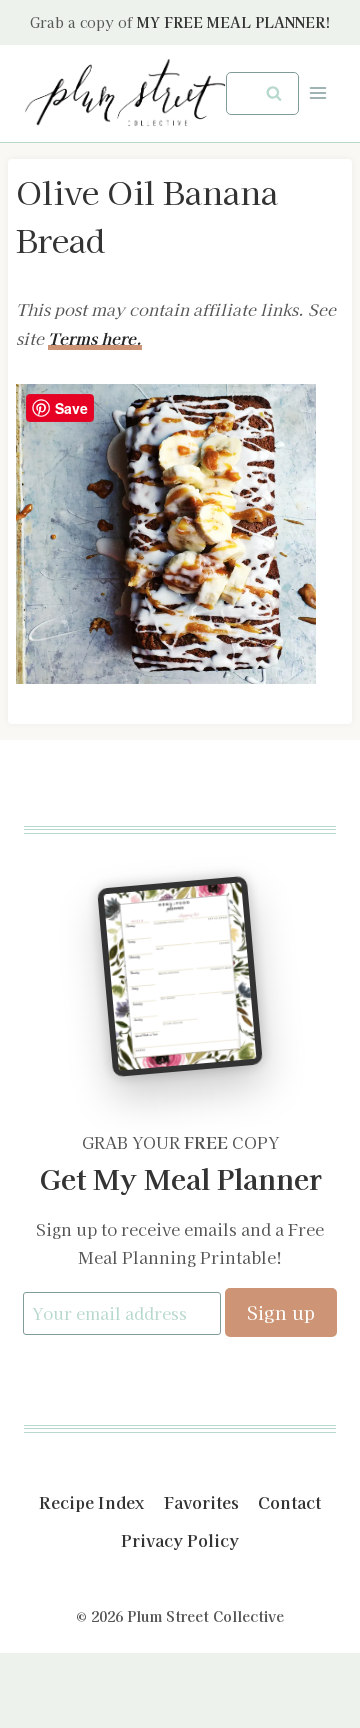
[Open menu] (317, 93)
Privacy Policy (180, 1540)
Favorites (201, 1502)
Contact (289, 1502)
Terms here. (95, 338)
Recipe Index (91, 1502)
